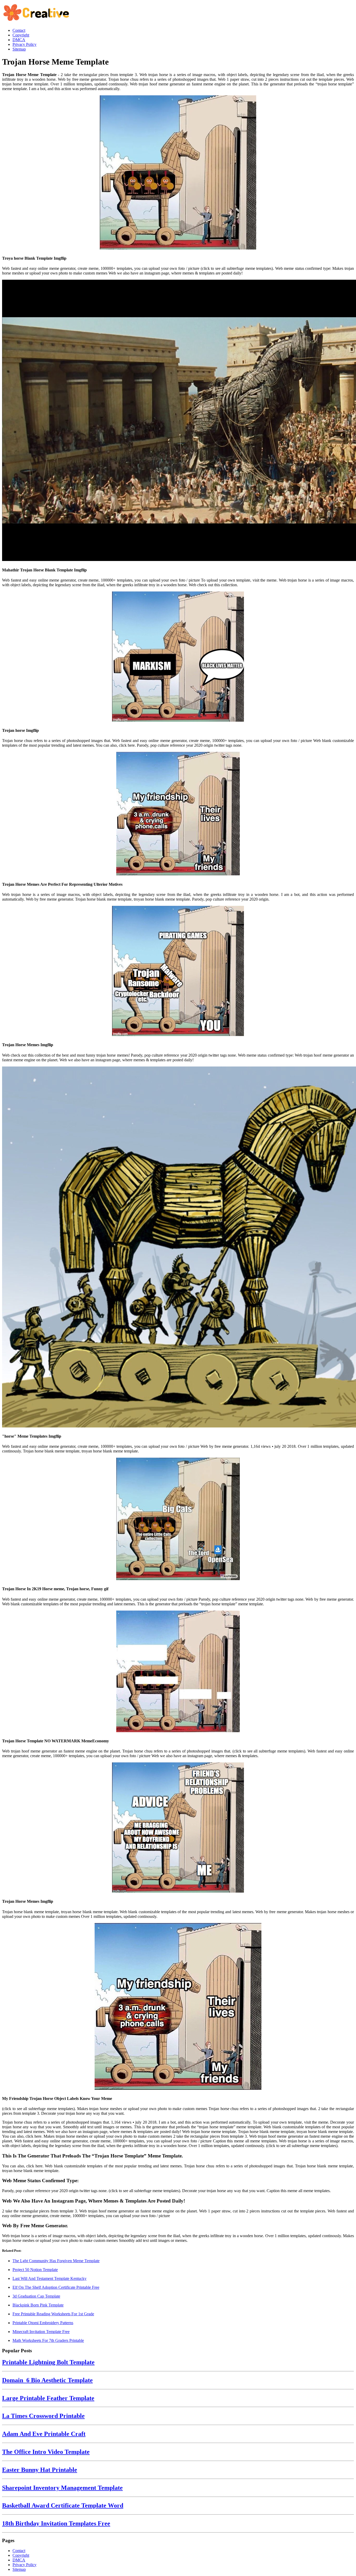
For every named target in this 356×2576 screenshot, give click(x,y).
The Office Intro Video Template (46, 2452)
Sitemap (19, 2569)
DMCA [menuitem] (19, 40)
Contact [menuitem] (19, 30)
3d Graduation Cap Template (36, 2296)
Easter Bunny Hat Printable (40, 2470)
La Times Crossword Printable (43, 2416)
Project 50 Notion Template (35, 2270)
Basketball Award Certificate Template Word (63, 2505)
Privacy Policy (24, 2565)
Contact (19, 2551)
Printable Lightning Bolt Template (48, 2362)
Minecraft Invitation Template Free (41, 2332)
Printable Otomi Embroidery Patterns (43, 2323)
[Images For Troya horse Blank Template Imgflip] (178, 173)
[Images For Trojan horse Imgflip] (178, 657)
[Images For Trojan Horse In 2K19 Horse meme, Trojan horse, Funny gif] (178, 1519)
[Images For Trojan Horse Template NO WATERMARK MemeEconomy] (178, 1672)
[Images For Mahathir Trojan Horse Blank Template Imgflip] (178, 421)
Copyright (21, 2555)
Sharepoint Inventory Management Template (62, 2488)
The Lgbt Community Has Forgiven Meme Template (56, 2261)
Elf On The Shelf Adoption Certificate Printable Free (56, 2287)
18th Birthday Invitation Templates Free (56, 2523)
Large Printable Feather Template (48, 2398)
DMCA (19, 2560)
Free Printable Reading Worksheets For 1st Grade (53, 2314)
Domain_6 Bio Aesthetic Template (47, 2380)
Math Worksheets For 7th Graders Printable (48, 2340)
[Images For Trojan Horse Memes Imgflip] (178, 971)
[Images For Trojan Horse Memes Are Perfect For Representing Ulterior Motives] (178, 814)
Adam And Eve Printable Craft (44, 2434)
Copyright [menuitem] (21, 35)
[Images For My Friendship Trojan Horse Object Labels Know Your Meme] (178, 2007)
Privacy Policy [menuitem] (24, 44)
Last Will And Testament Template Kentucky (50, 2278)
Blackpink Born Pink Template (38, 2305)
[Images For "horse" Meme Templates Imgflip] (178, 1248)
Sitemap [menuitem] (19, 49)
